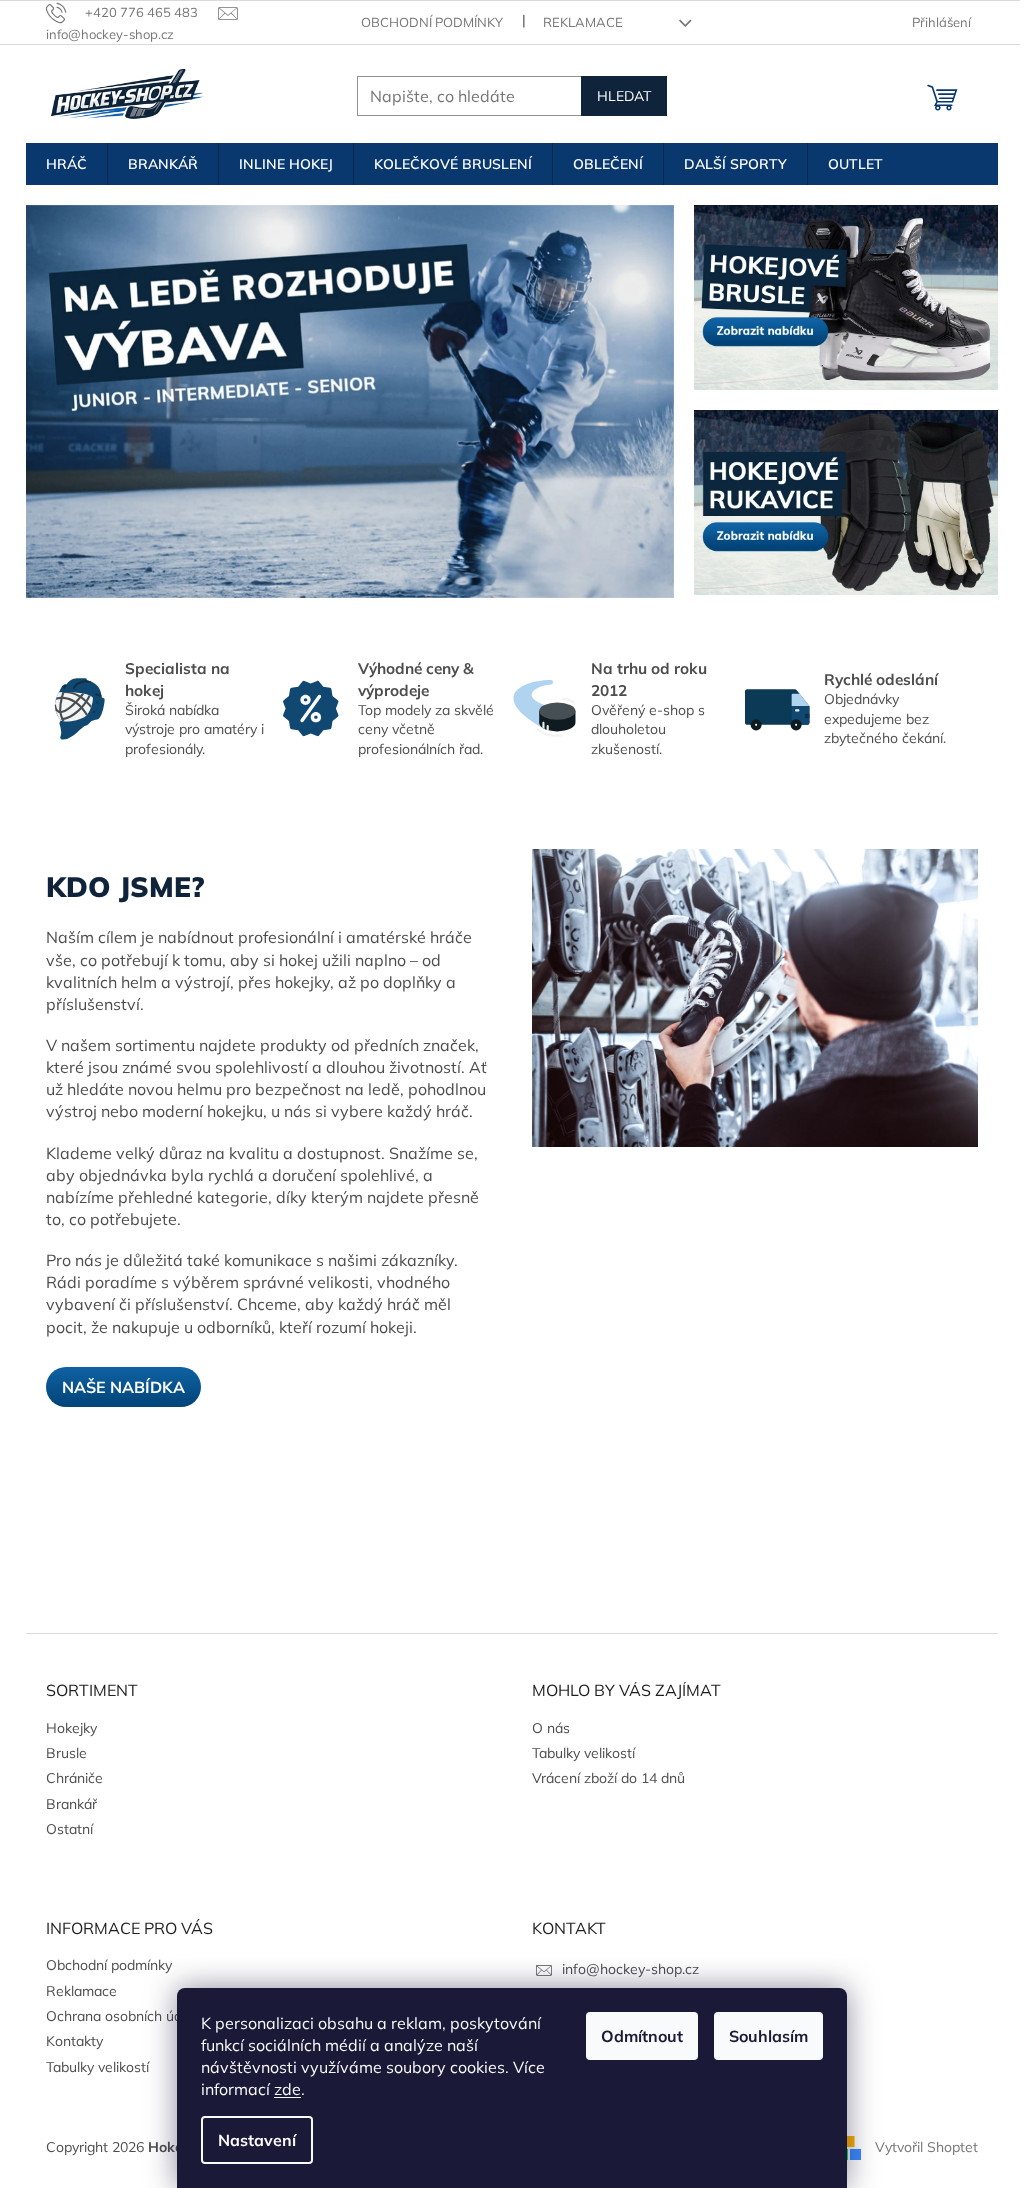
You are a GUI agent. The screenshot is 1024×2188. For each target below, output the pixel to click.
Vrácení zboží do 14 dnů (608, 1778)
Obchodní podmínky (432, 22)
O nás (551, 1728)
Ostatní (69, 1829)
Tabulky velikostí (583, 1753)
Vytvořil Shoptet (926, 2146)
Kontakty (74, 2041)
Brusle (66, 1753)
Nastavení (257, 2140)
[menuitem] (66, 164)
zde (287, 2089)
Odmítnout (642, 2036)
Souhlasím (768, 2036)
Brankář (71, 1804)
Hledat (624, 96)
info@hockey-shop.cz (630, 1969)
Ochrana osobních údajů (123, 2016)
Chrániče (74, 1778)
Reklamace (583, 22)
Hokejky (71, 1728)
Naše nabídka (123, 1387)
